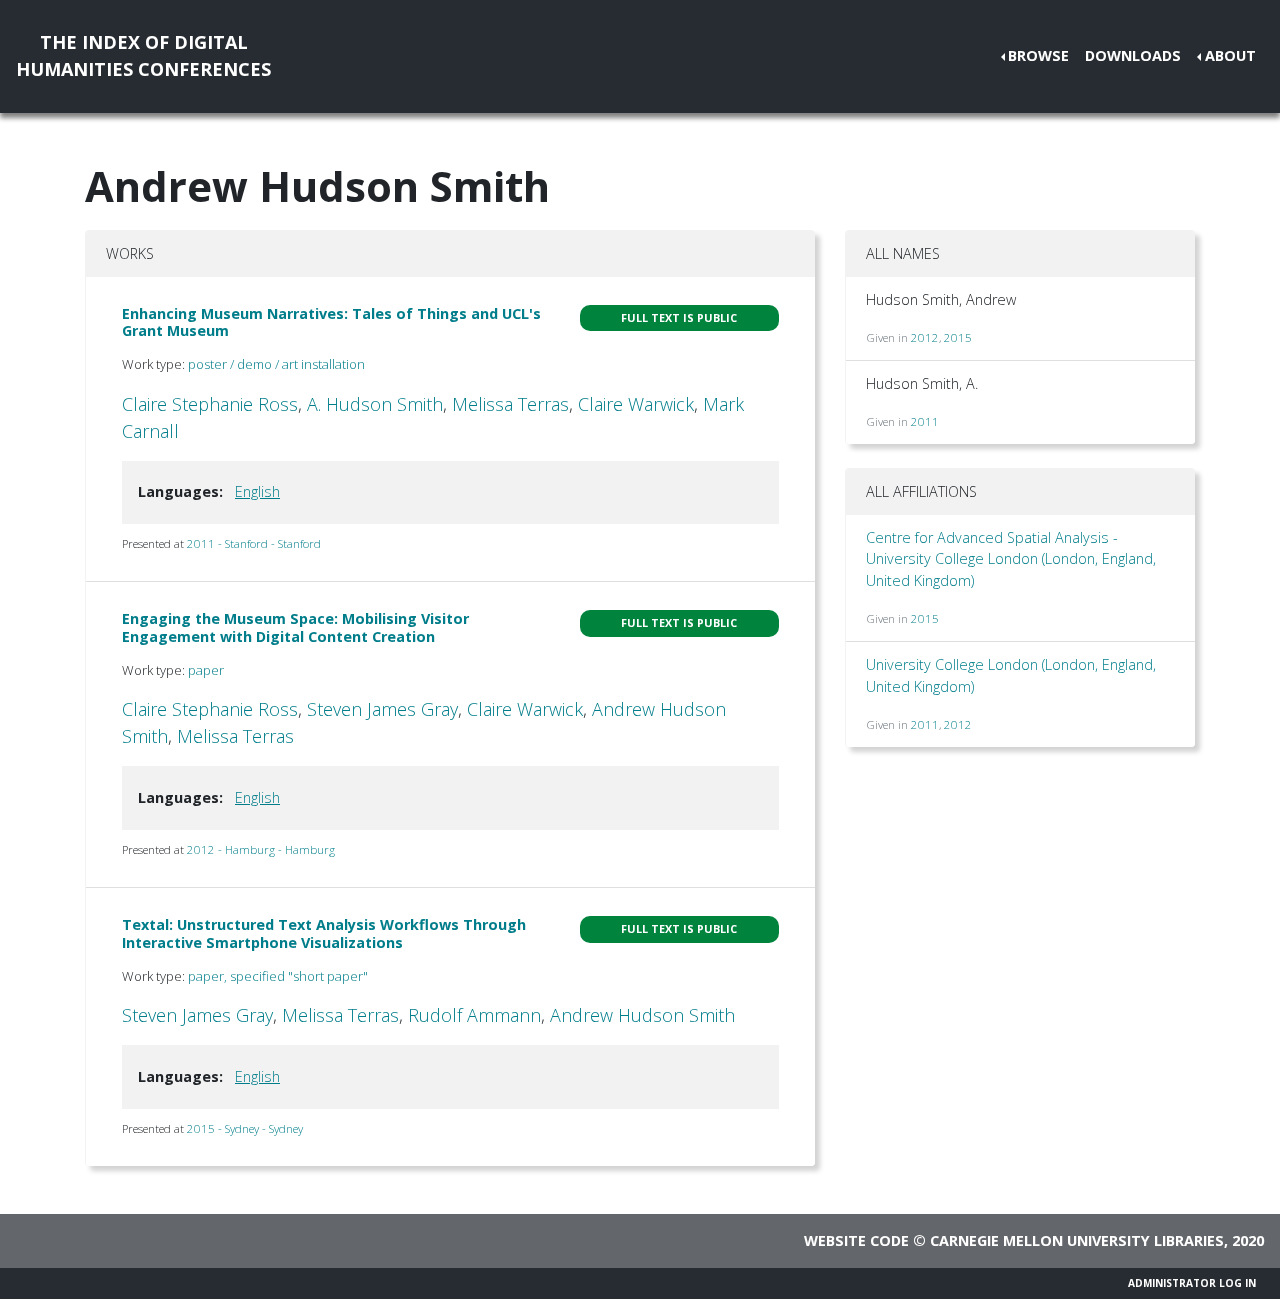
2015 (958, 337)
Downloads (1133, 55)
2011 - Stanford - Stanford (254, 543)
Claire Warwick (636, 404)
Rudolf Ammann (474, 1015)
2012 (925, 337)
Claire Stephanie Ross (210, 404)
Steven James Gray (382, 709)
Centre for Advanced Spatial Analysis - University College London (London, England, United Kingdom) (1011, 559)
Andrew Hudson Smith (642, 1015)
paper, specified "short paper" (278, 976)
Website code (856, 1240)
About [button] (1230, 55)
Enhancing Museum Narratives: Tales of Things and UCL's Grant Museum (331, 322)
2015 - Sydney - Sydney (245, 1128)
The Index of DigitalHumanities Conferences (143, 55)
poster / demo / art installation (276, 364)
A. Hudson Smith (375, 404)
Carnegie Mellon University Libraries (1077, 1240)
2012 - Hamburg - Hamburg (261, 849)
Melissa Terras (510, 404)
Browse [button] (1038, 55)
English (257, 491)
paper (206, 670)
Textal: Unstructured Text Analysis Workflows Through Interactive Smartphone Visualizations (324, 933)
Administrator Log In (1192, 1283)
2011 (925, 421)
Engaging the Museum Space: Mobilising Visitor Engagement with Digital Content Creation (295, 627)
